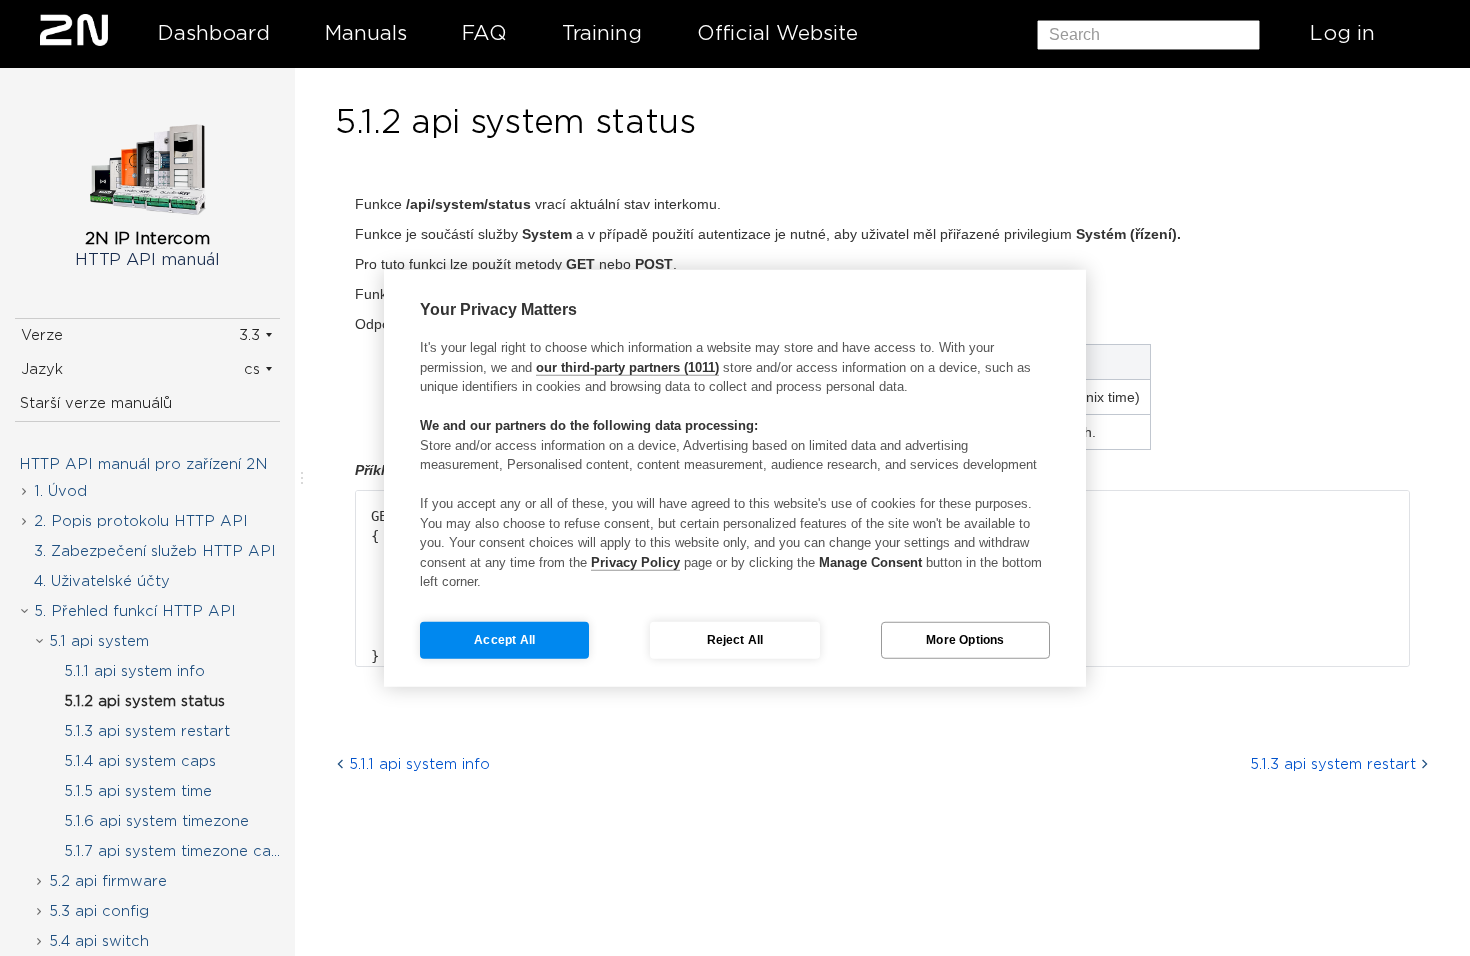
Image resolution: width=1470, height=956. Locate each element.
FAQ (484, 33)
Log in (1342, 33)
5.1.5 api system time (138, 791)
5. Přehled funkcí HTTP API (135, 611)
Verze (42, 335)
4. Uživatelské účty (102, 581)
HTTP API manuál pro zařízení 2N (143, 464)
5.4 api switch (99, 941)
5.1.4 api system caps (140, 761)
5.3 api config (99, 911)
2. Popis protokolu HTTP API (141, 521)
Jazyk (42, 369)
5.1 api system (99, 641)
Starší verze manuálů (96, 403)
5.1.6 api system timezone (156, 821)
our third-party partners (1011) (627, 366)
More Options (965, 640)
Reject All (735, 640)
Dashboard (214, 33)
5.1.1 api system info (134, 671)
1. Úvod (60, 491)
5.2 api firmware (108, 881)
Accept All (504, 640)
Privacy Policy (635, 561)
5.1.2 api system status (144, 701)
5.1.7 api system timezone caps (176, 851)
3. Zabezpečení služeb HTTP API (155, 551)
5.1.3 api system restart (147, 731)
